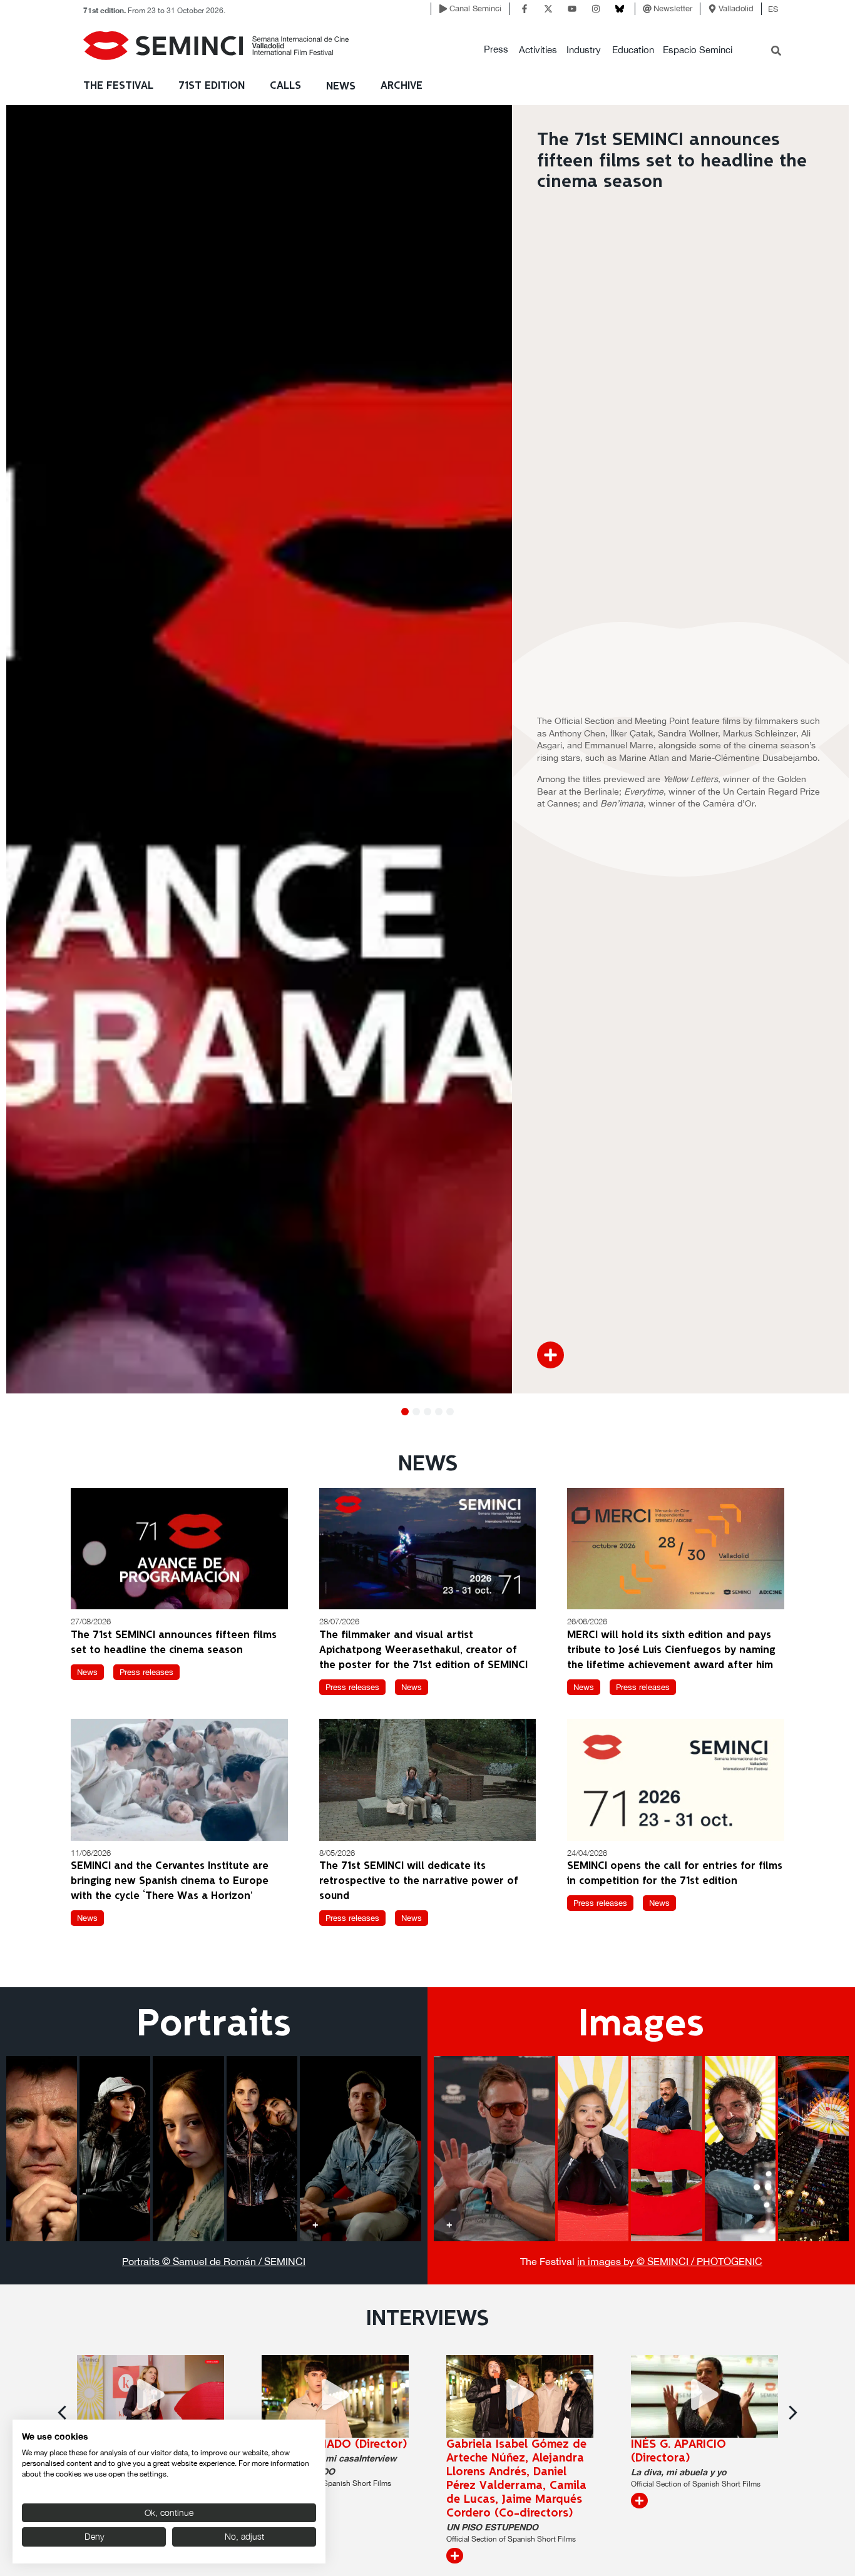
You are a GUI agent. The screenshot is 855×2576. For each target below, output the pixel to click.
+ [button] (22, 2224)
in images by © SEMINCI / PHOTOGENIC (670, 2261)
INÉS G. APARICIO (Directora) (678, 2451)
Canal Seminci (475, 8)
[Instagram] (596, 9)
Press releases (146, 1672)
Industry (584, 50)
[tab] (42, 2149)
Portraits (214, 2025)
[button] (496, 50)
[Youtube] (572, 9)
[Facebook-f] (525, 9)
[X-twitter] (548, 9)
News (341, 87)
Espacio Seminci (698, 50)
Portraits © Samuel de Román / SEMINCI (214, 2261)
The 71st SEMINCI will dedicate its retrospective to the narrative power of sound (419, 1881)
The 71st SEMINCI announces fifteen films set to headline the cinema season (174, 1643)
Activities (538, 50)
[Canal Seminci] (443, 9)
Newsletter (673, 8)
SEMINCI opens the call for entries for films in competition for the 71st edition (675, 1874)
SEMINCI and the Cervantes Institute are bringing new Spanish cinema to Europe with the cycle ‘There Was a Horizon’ (170, 1881)
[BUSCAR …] (776, 52)
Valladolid (736, 8)
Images (641, 2025)
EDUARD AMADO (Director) (335, 2445)
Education (633, 50)
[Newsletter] (647, 9)
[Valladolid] (712, 9)
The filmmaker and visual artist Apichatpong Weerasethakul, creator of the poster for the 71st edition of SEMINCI (423, 1650)
